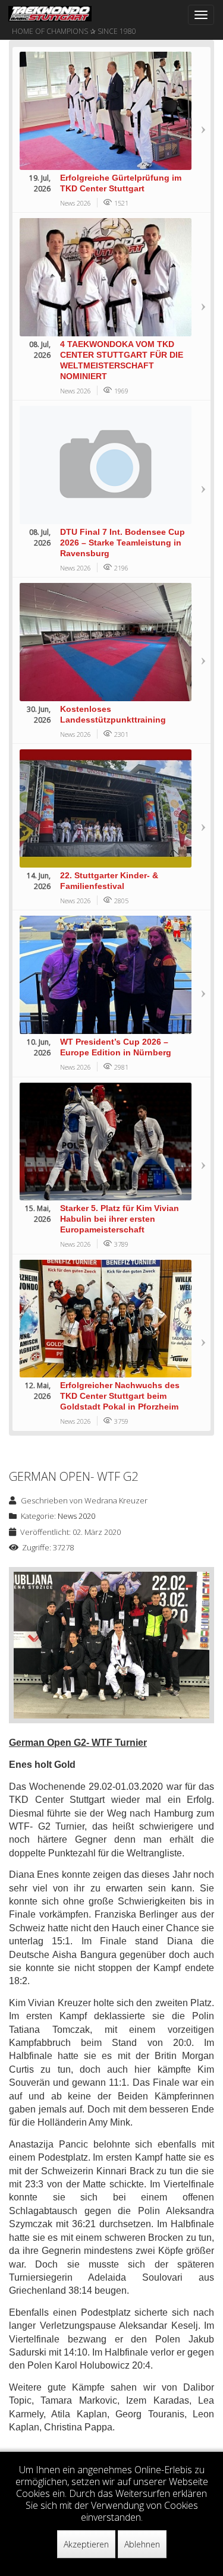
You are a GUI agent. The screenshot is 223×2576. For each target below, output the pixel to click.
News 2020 (76, 1516)
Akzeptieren (86, 2544)
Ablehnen (142, 2544)
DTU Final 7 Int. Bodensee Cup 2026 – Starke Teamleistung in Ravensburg (123, 543)
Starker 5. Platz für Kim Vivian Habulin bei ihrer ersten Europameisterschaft (120, 1219)
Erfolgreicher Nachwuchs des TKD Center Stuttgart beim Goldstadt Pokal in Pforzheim (120, 1396)
